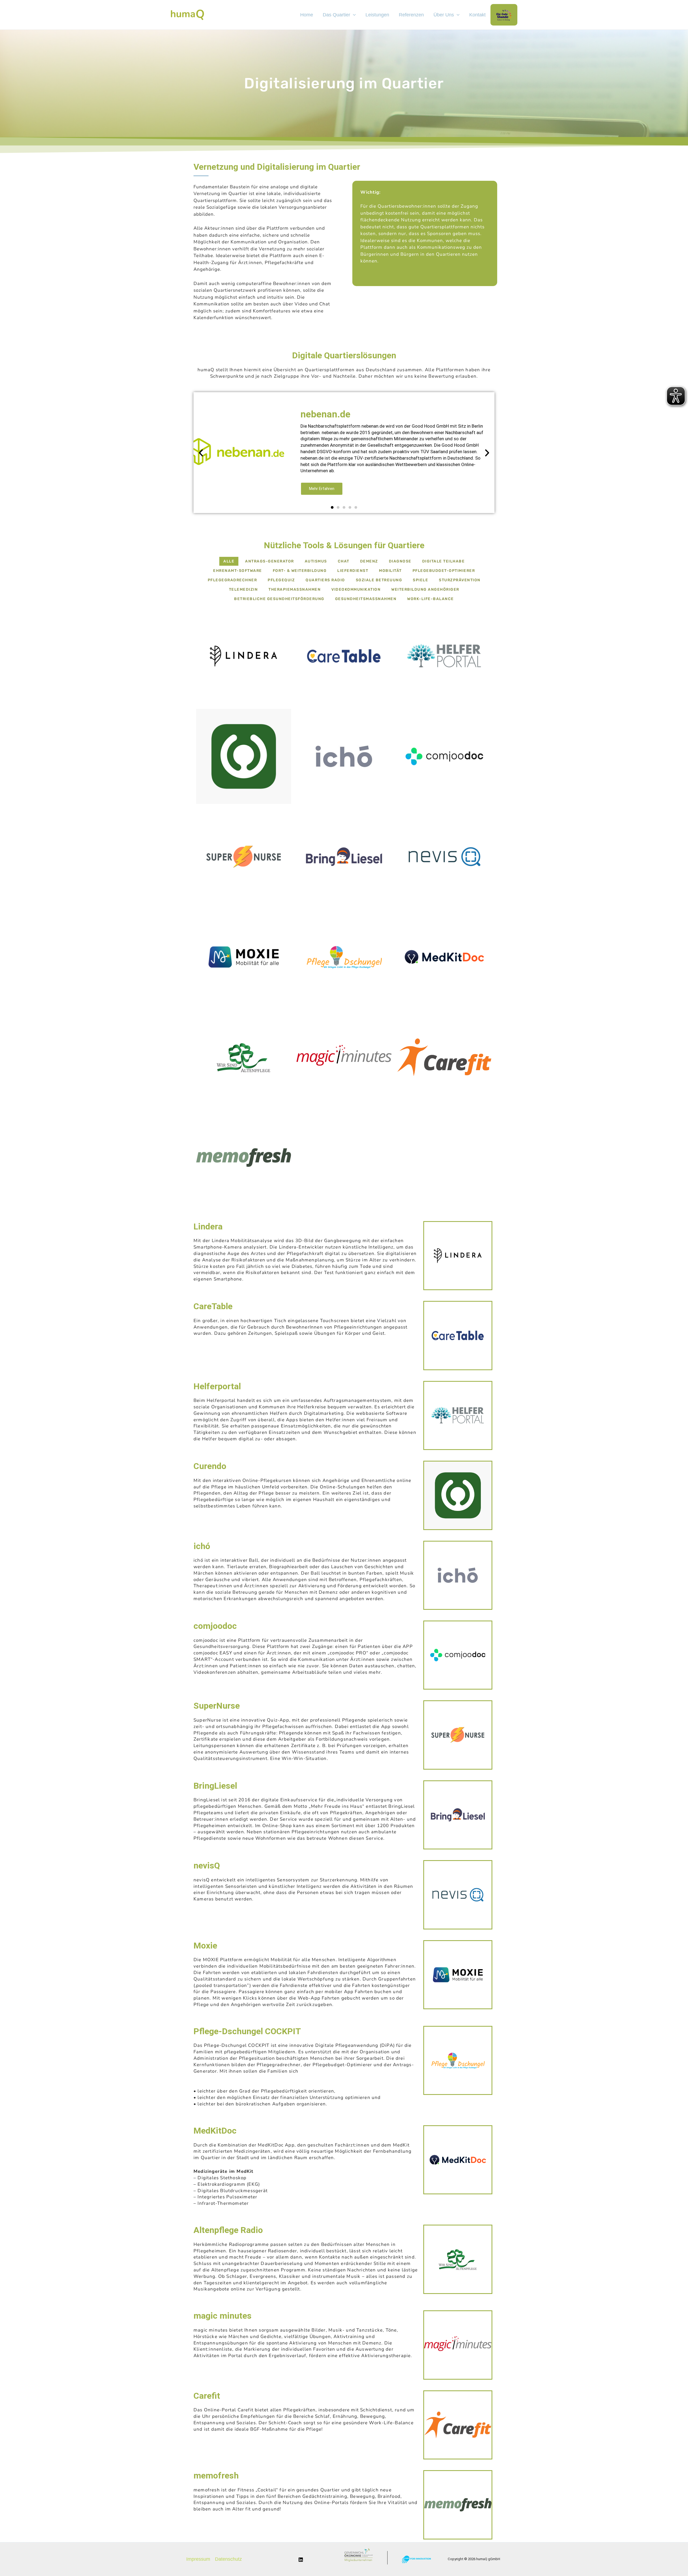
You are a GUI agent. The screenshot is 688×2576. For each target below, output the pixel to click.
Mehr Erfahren (322, 489)
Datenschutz (228, 2559)
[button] (201, 452)
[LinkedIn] (301, 2560)
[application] (353, 15)
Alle (229, 561)
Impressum (198, 2559)
